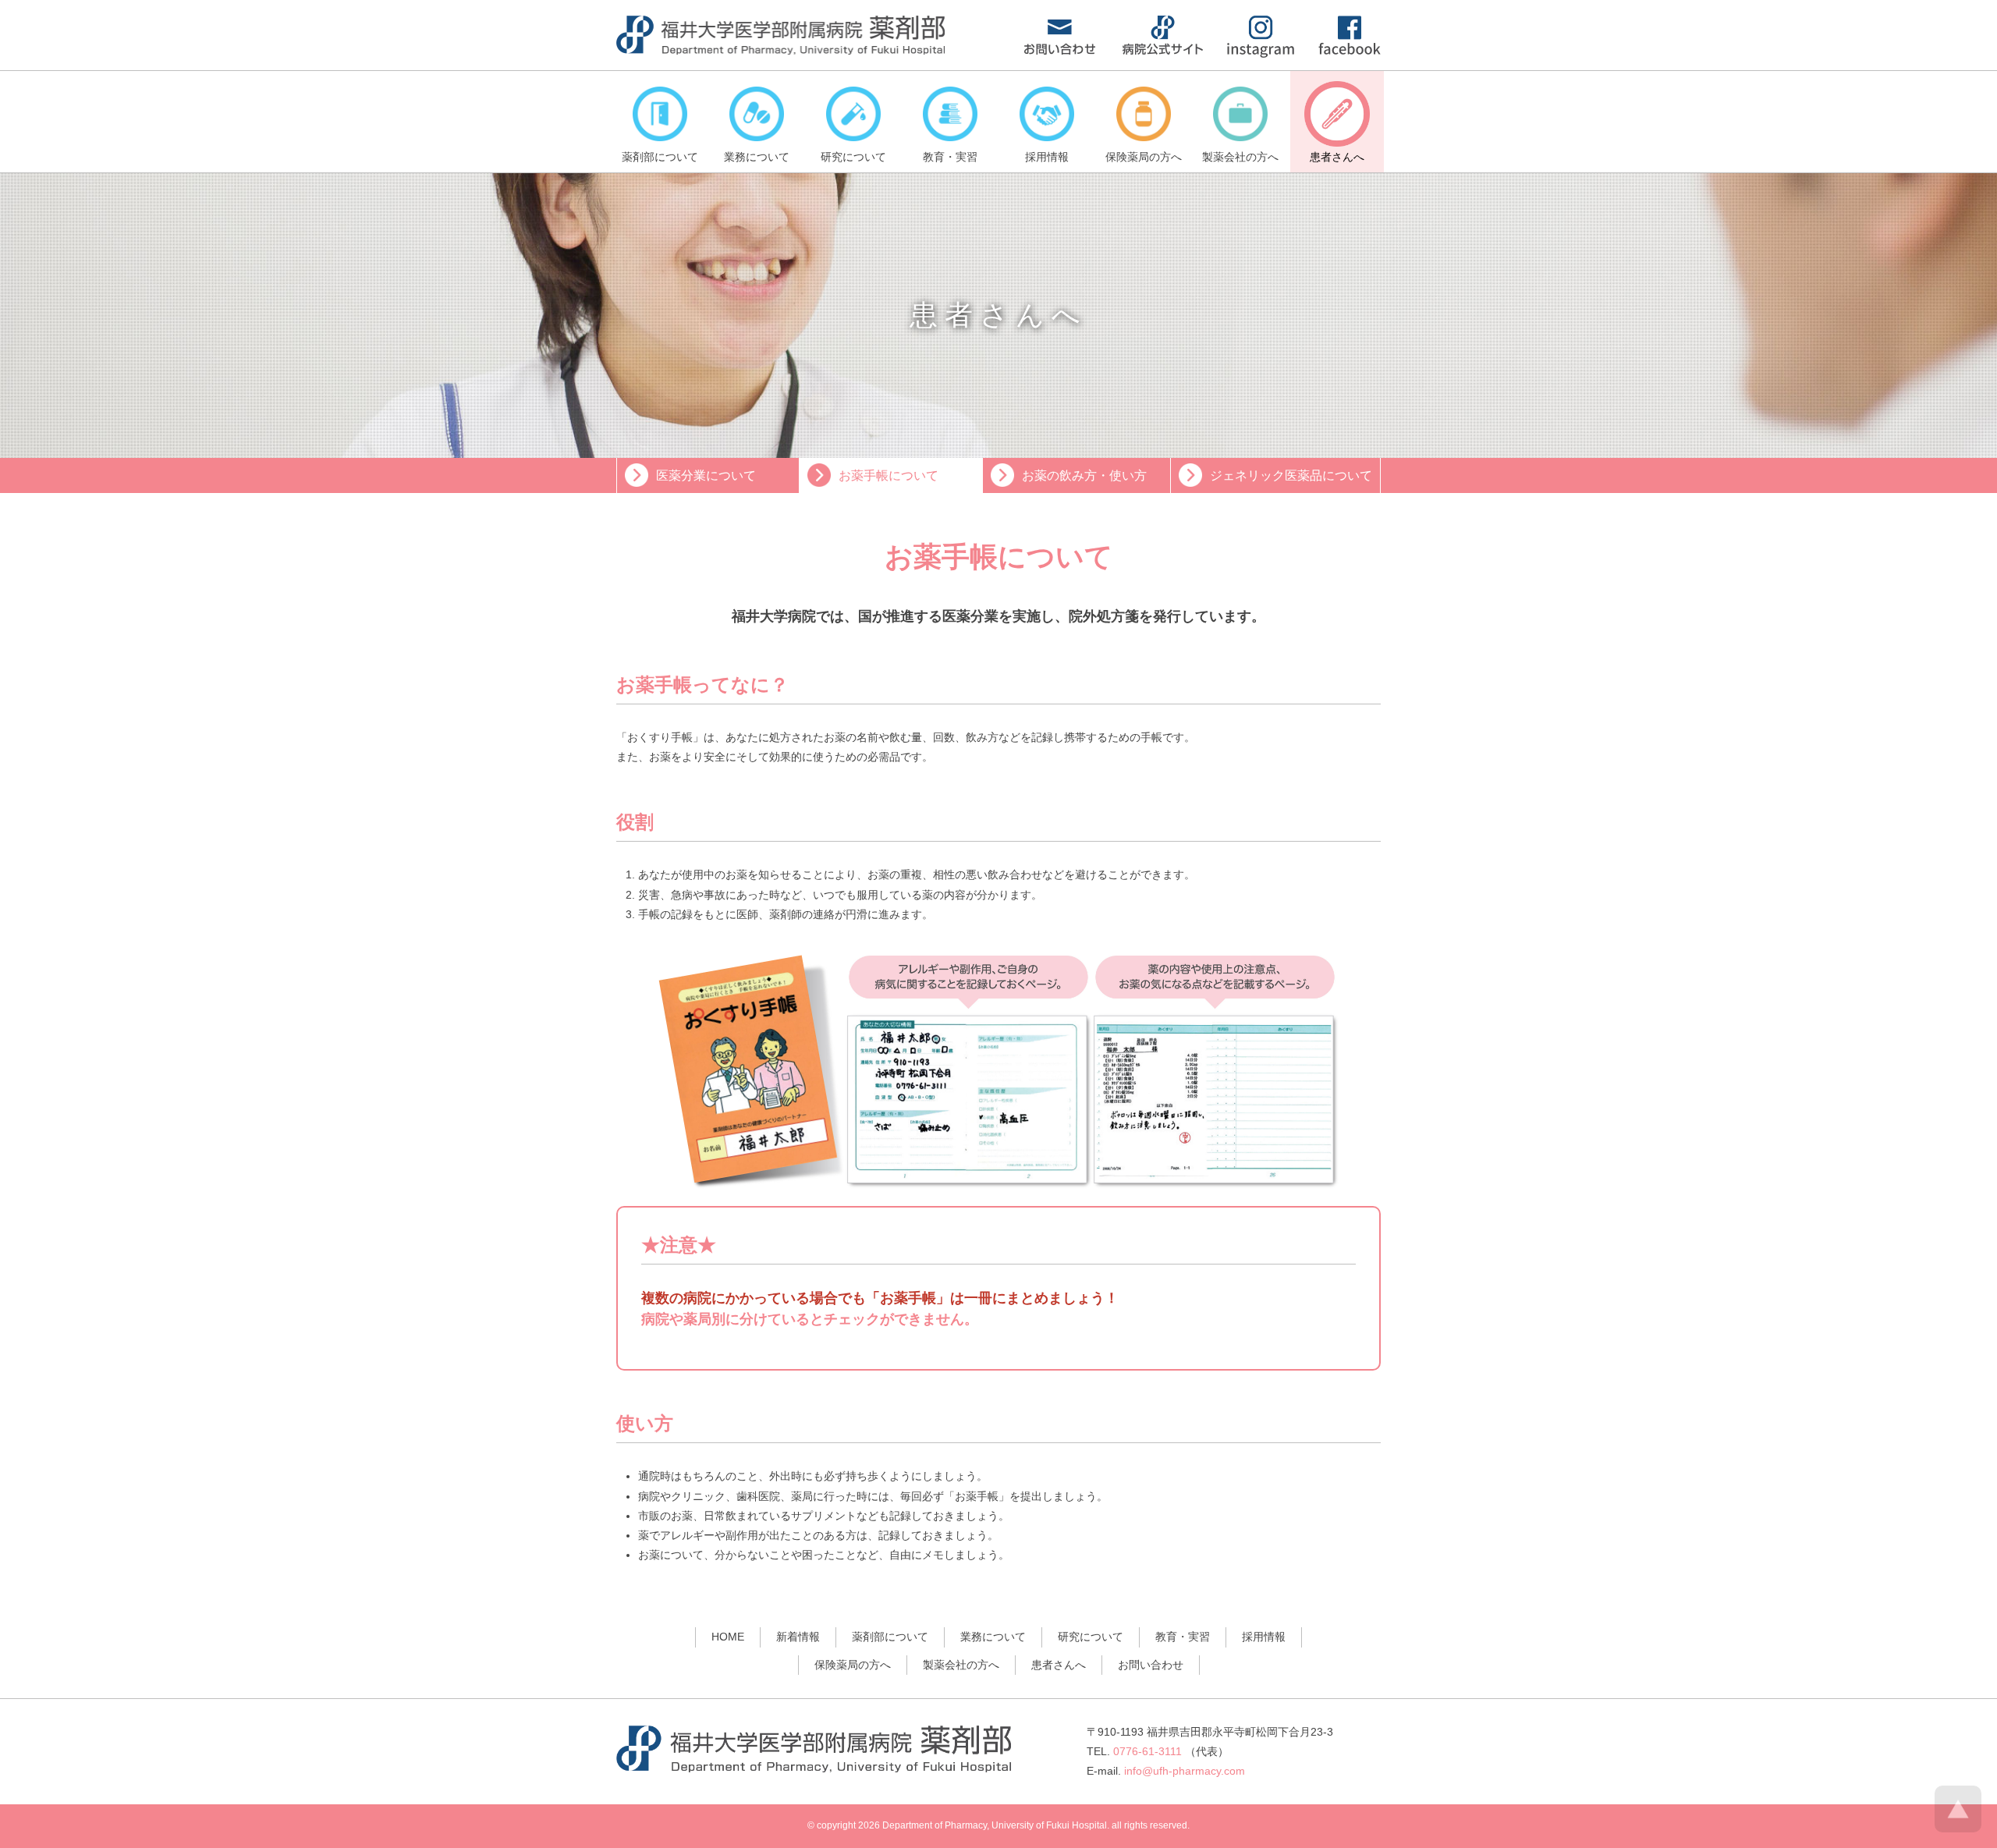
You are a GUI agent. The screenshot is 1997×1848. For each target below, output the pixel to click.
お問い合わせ (1151, 1665)
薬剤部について (890, 1637)
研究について (1091, 1637)
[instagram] (1261, 54)
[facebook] (1350, 51)
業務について (993, 1637)
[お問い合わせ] (1060, 51)
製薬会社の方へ (961, 1665)
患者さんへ (1059, 1665)
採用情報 (1264, 1637)
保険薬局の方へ (853, 1665)
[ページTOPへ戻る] (1958, 1828)
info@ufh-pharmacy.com (1185, 1771)
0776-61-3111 (1147, 1751)
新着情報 (798, 1637)
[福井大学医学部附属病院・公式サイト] (1163, 51)
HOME (728, 1637)
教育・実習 (1183, 1637)
